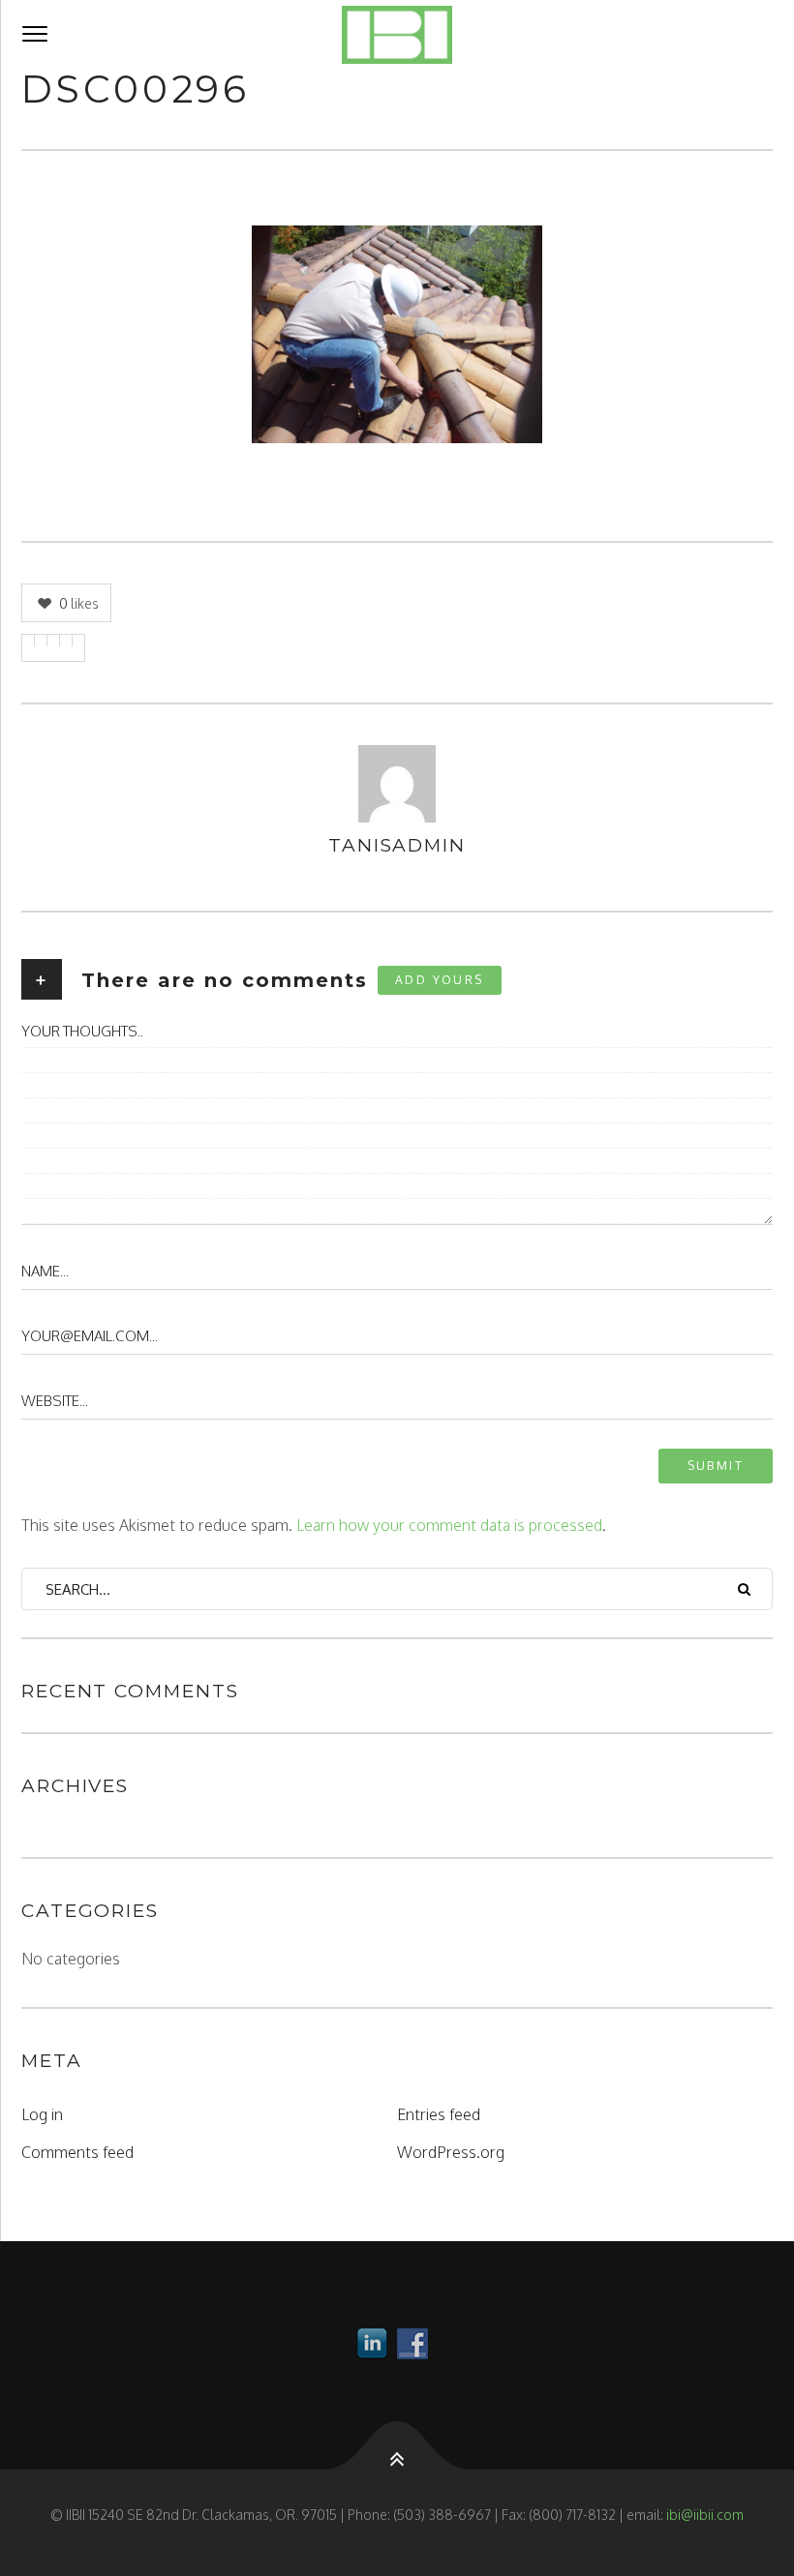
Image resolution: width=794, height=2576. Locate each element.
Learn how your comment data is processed (449, 1525)
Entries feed (439, 2114)
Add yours (440, 980)
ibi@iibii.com (705, 2515)
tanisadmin (397, 845)
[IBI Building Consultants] (397, 35)
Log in (42, 2114)
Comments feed (77, 2152)
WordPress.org (451, 2152)
